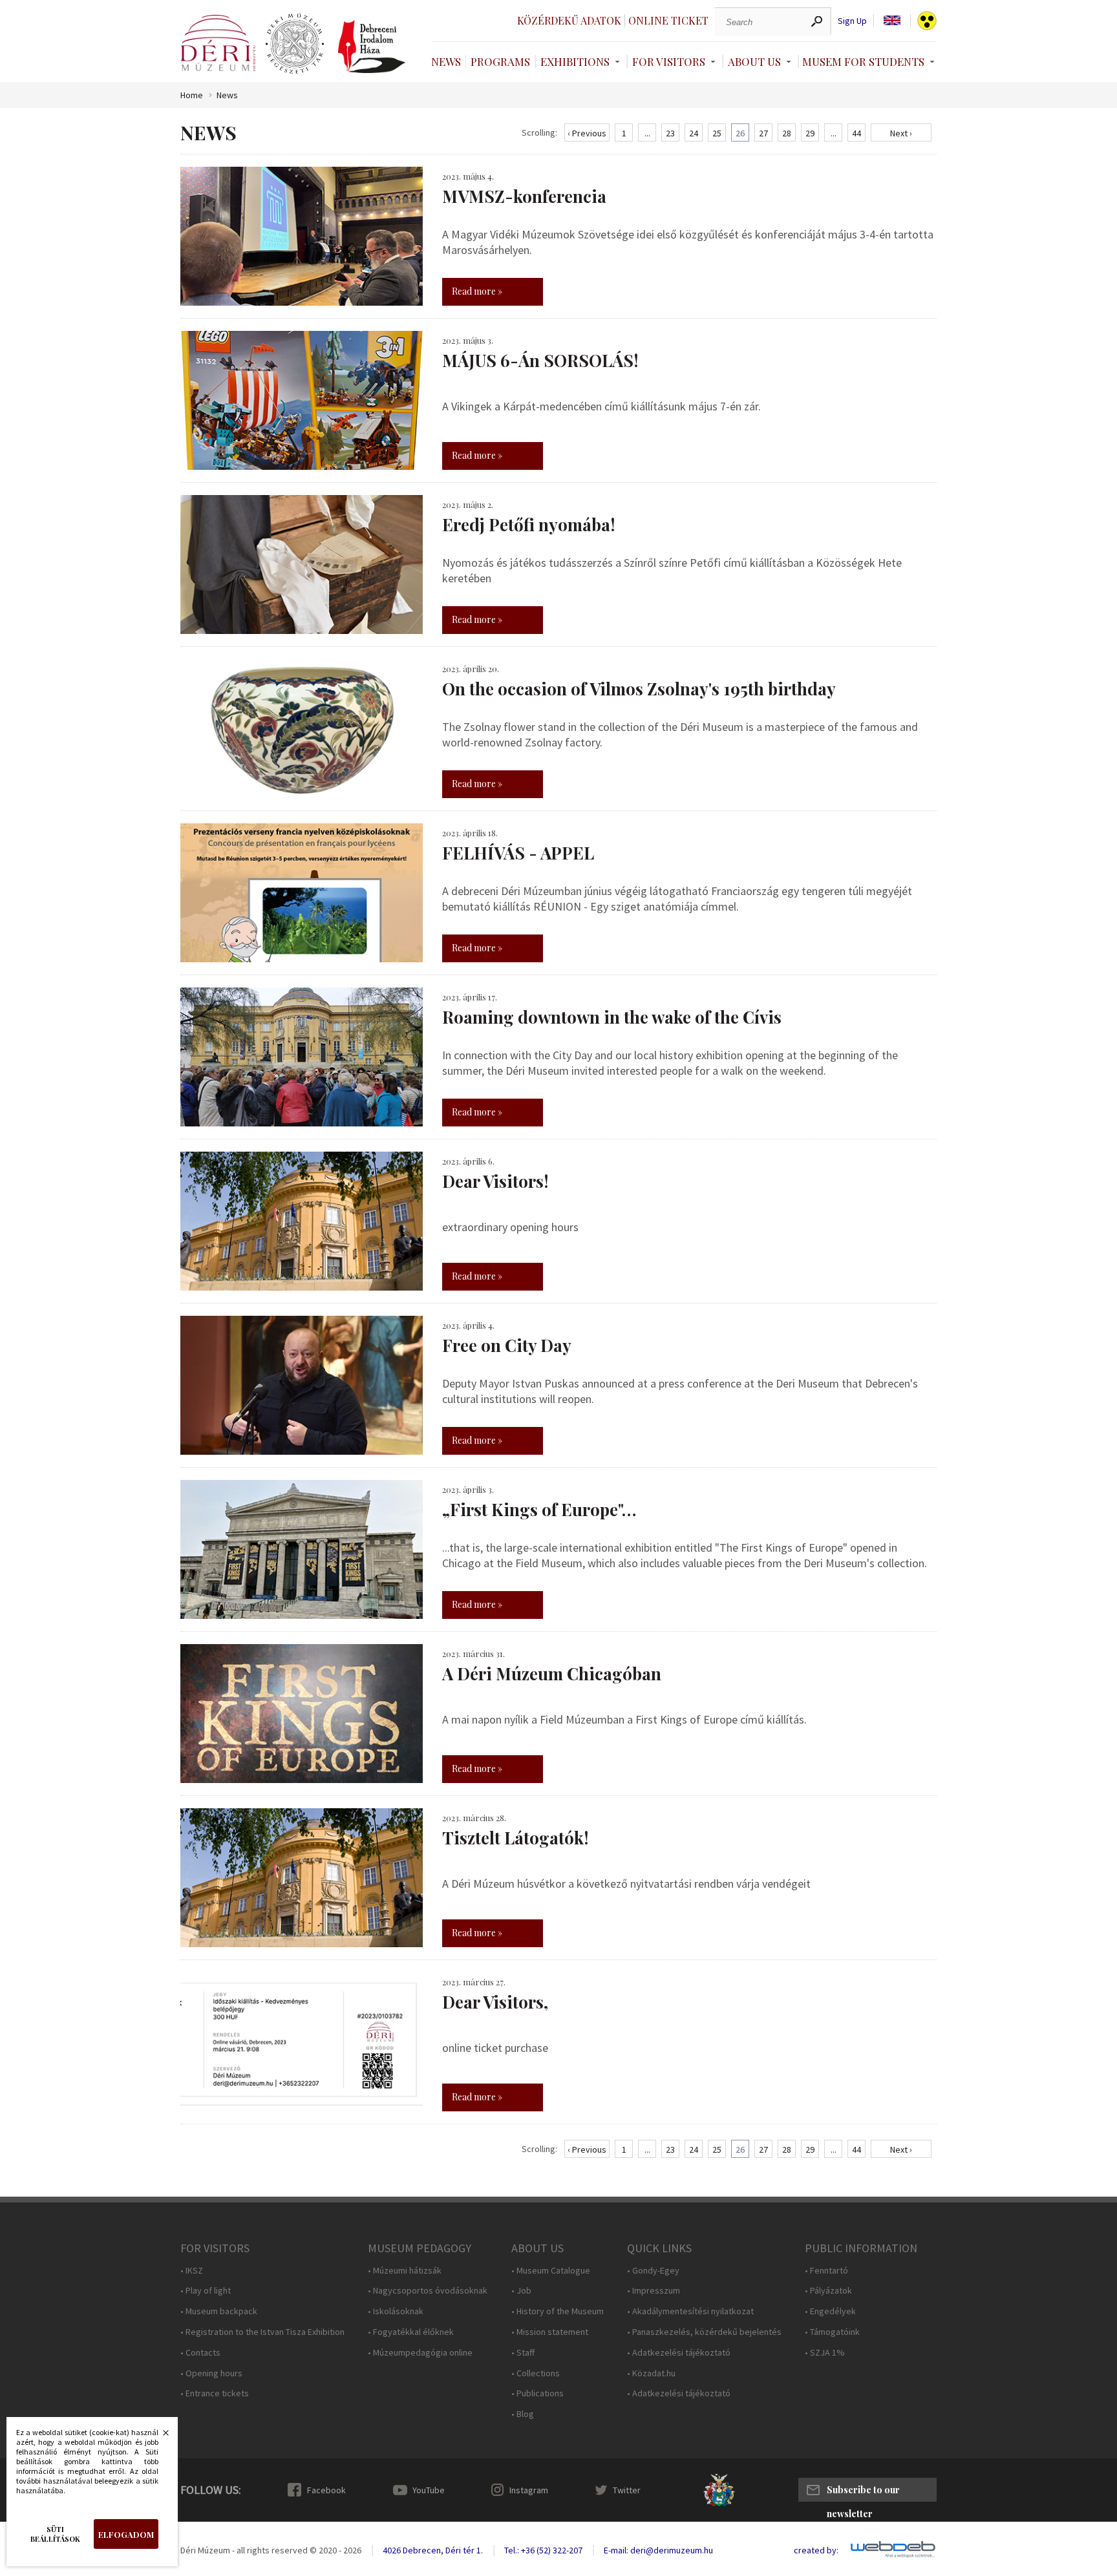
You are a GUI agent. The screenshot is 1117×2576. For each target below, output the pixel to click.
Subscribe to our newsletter (863, 2493)
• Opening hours (211, 2373)
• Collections (536, 2373)
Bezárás (159, 2436)
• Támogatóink (832, 2332)
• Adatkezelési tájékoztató (679, 2353)
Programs (500, 61)
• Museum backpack (219, 2311)
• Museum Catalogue (551, 2271)
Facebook (326, 2490)
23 (670, 133)
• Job (521, 2291)
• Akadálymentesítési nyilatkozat (690, 2311)
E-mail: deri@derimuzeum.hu (658, 2550)
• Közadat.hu (651, 2373)
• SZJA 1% (825, 2353)
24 (694, 133)
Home (192, 95)
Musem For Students (863, 61)
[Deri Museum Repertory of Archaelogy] (295, 44)
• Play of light (206, 2291)
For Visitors (669, 61)
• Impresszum (654, 2291)
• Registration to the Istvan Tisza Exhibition (262, 2332)
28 (787, 133)
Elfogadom (126, 2534)
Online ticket (668, 20)
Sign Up (852, 21)
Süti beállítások (55, 2534)
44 (856, 133)
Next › (901, 133)
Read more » (477, 291)
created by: (816, 2550)
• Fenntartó (826, 2271)
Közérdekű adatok (569, 20)
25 (717, 133)
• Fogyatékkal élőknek (411, 2332)
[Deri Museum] (218, 43)
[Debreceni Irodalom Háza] (372, 47)
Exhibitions (575, 61)
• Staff (523, 2353)
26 (740, 133)
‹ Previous (587, 133)
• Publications (537, 2393)
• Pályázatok (828, 2291)
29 (810, 133)
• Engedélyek (830, 2311)
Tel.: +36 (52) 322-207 (543, 2550)
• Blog (523, 2414)
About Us (754, 61)
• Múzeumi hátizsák (405, 2271)
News (446, 61)
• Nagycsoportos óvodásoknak (428, 2291)
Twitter (627, 2490)
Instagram (529, 2490)
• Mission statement (550, 2332)
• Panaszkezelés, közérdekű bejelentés (704, 2332)
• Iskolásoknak (396, 2311)
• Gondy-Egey (653, 2271)
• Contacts (200, 2353)
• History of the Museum (558, 2311)
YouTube (429, 2490)
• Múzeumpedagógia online (420, 2353)
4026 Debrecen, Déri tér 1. (433, 2550)
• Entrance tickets (215, 2393)
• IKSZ (192, 2271)
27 (763, 133)
